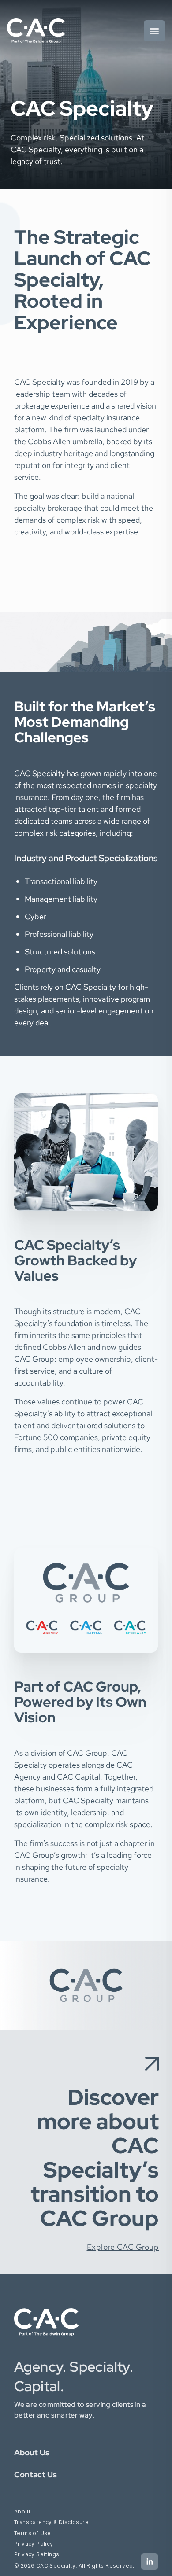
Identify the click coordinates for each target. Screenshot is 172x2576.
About (22, 2512)
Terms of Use (33, 2533)
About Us (32, 2453)
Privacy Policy (34, 2544)
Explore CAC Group (123, 2247)
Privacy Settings (37, 2554)
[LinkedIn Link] (150, 2561)
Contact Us (36, 2475)
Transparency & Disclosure (51, 2522)
